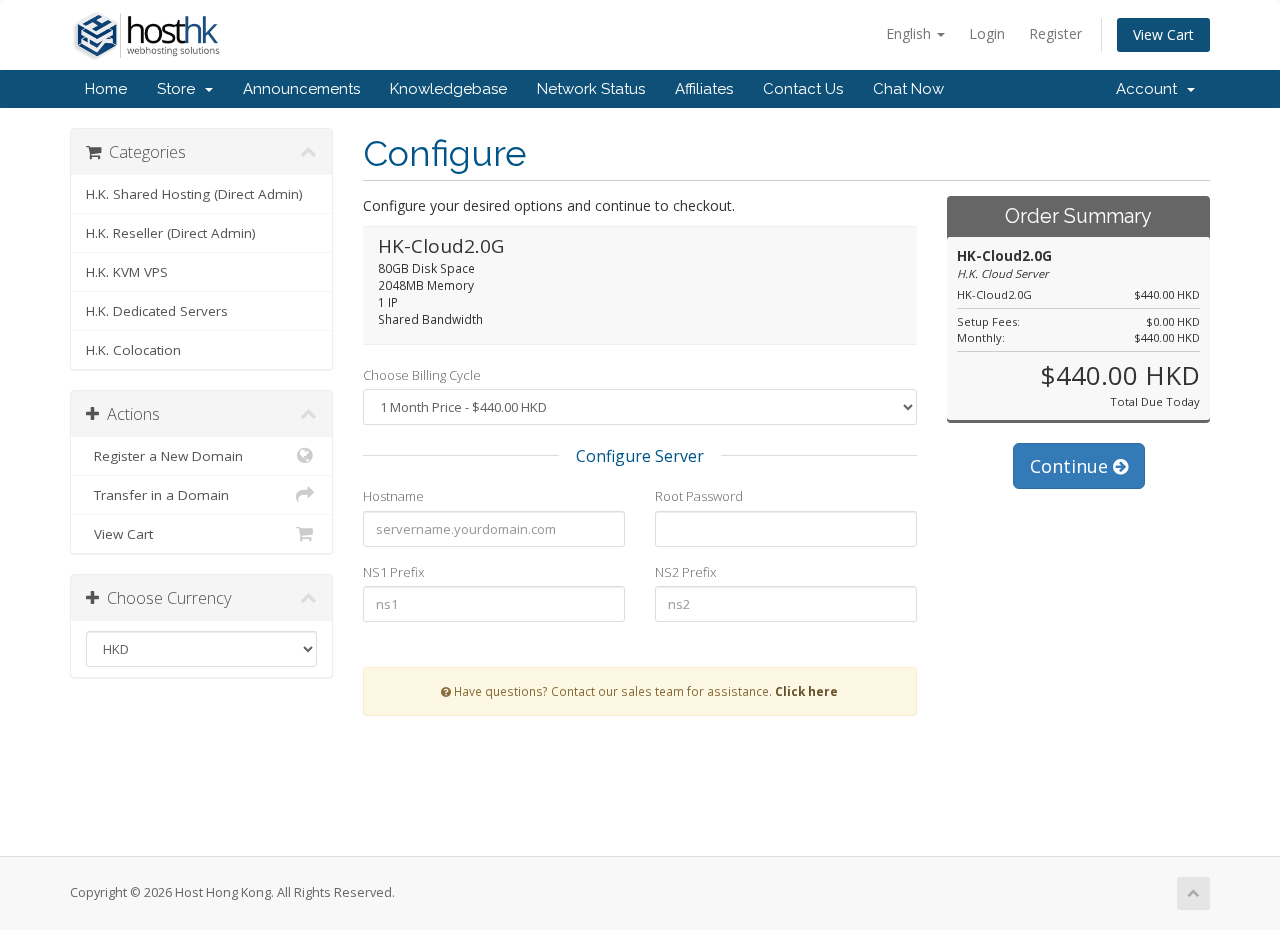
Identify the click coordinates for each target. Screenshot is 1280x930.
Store (180, 89)
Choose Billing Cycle (422, 375)
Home (106, 89)
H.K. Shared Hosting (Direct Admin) (194, 194)
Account (1150, 89)
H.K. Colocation (133, 350)
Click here (806, 691)
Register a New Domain (164, 456)
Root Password (699, 496)
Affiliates (704, 89)
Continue (1071, 466)
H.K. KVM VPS (127, 272)
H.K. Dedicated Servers (157, 311)
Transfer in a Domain (157, 495)
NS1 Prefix (393, 572)
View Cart (1163, 34)
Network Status (591, 89)
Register (1055, 33)
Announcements (301, 89)
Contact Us (803, 89)
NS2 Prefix (685, 572)
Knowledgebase (448, 89)
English (910, 33)
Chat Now (908, 89)
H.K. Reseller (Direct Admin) (171, 233)
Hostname (393, 496)
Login (987, 33)
